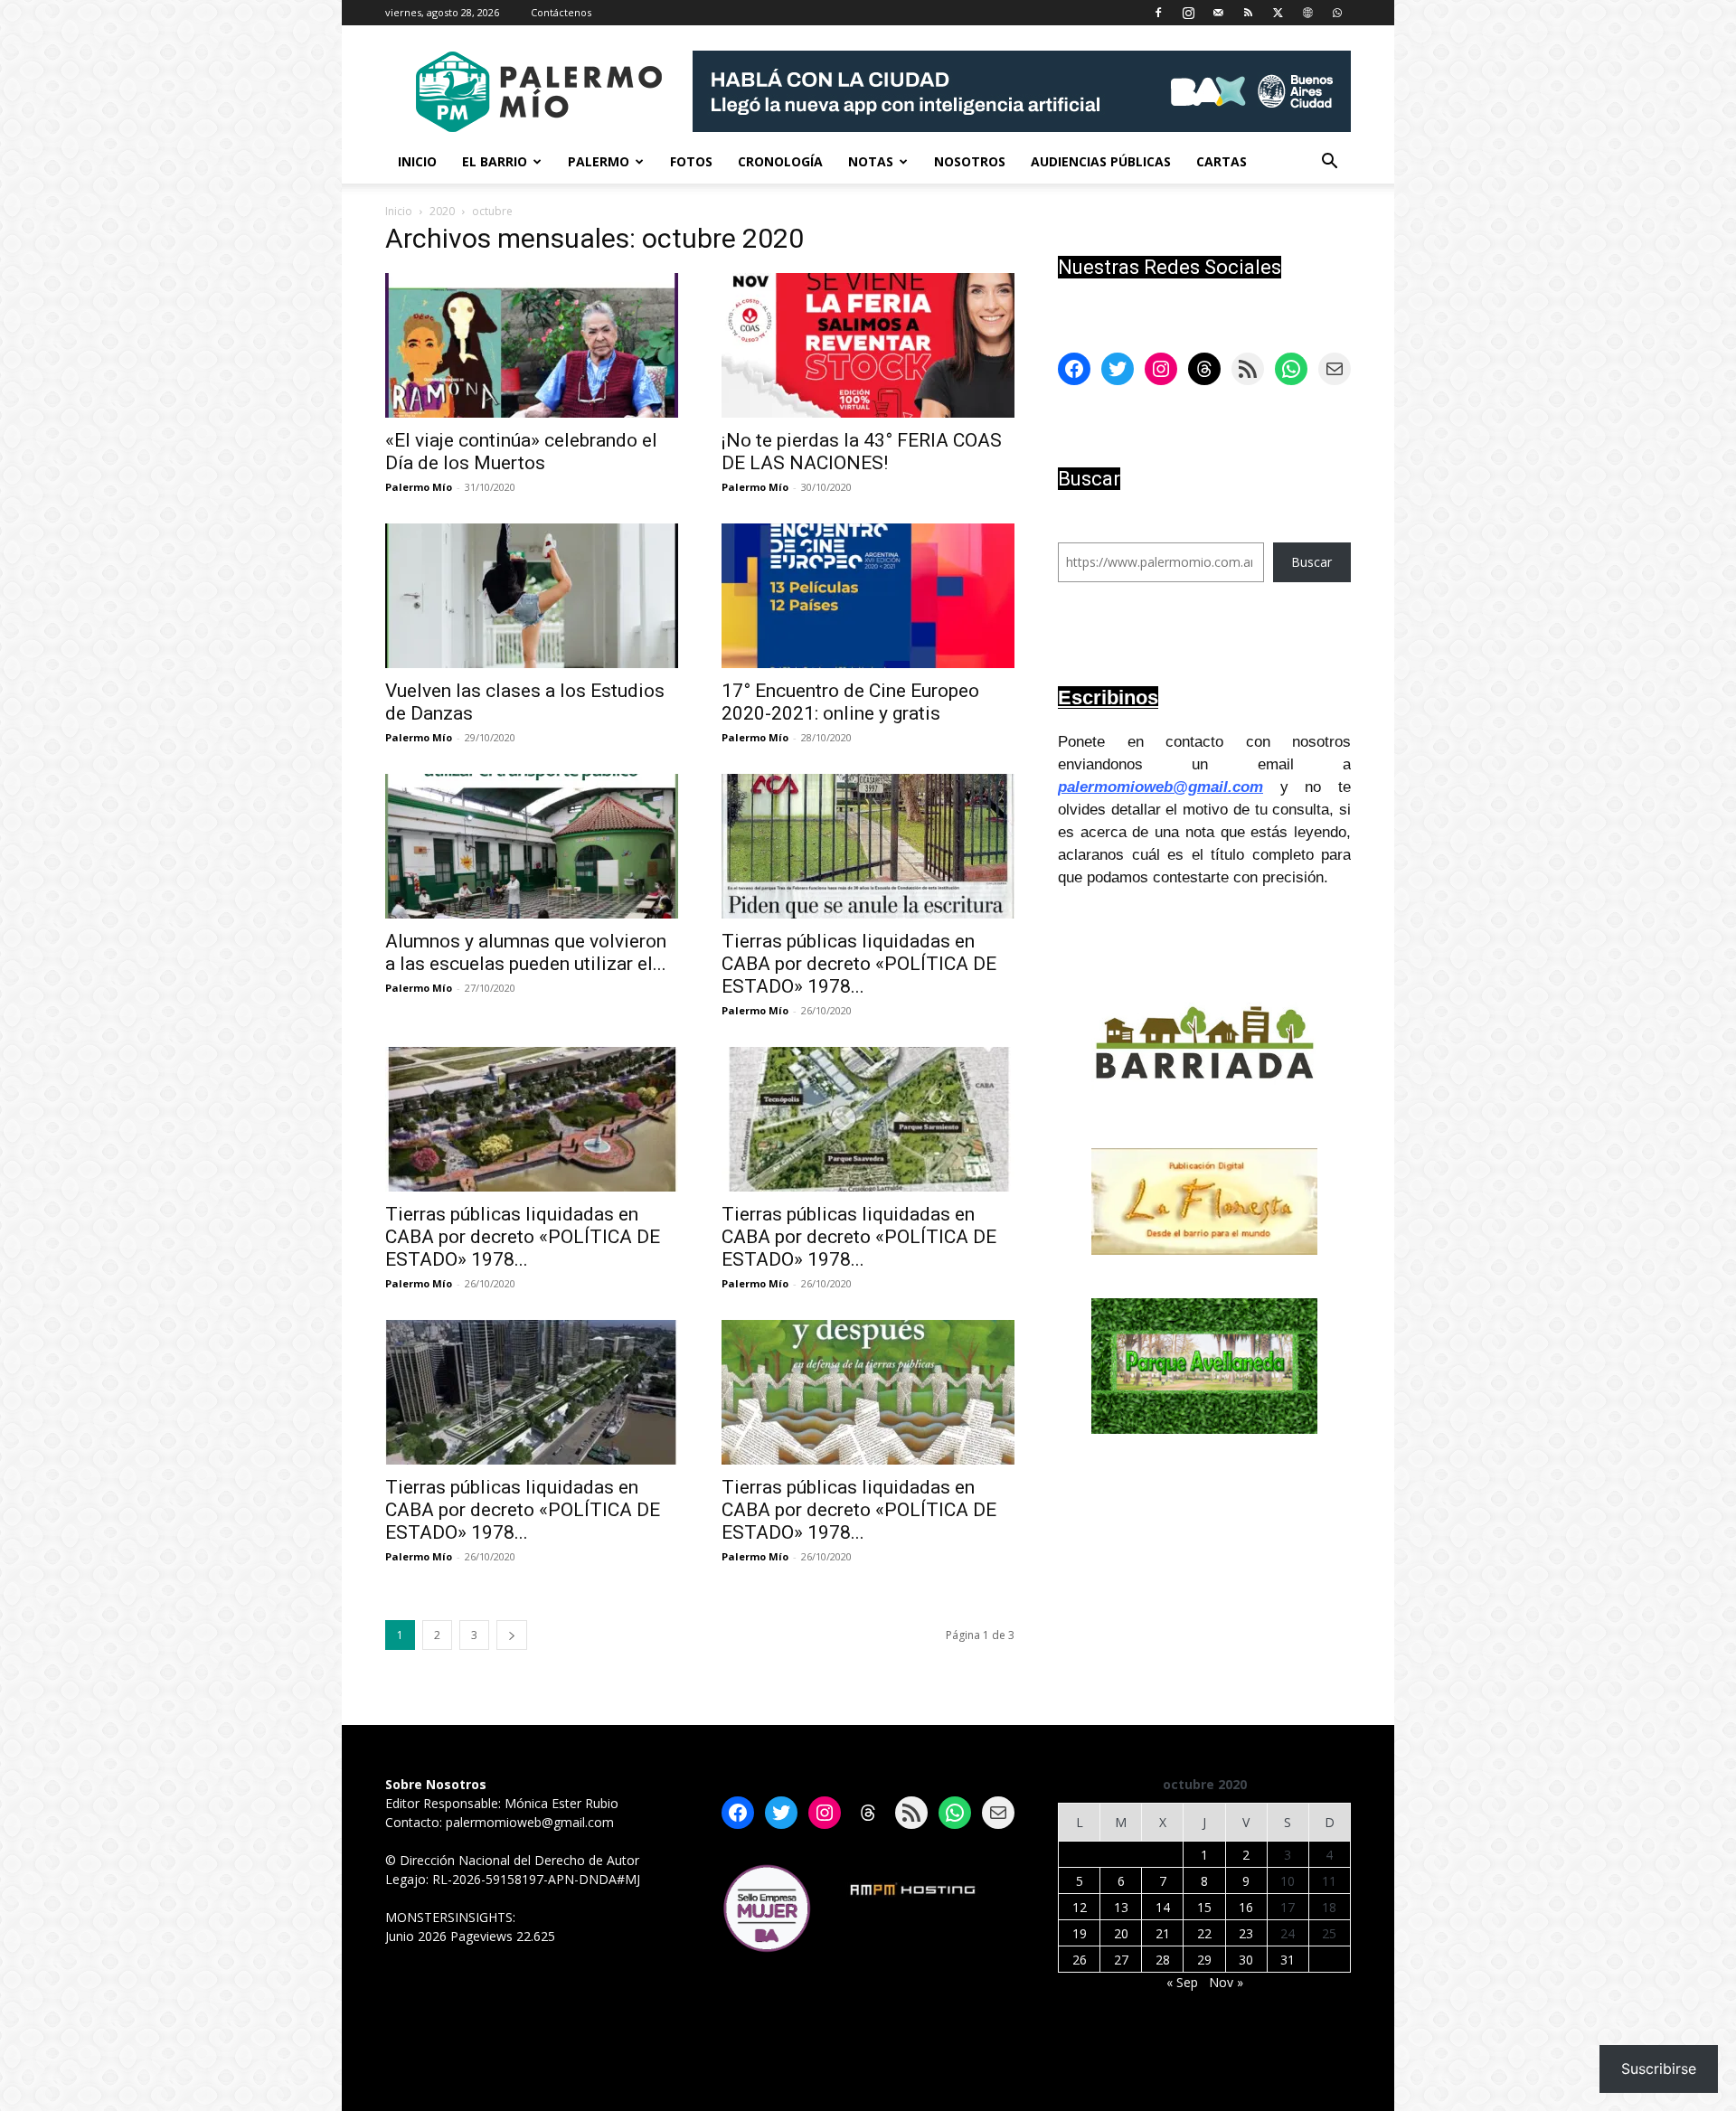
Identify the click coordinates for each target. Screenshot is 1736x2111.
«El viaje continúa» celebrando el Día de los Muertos (521, 452)
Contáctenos (561, 12)
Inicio (417, 161)
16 (1246, 1907)
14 (1163, 1907)
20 (1121, 1933)
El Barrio (495, 161)
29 (1204, 1960)
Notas (871, 161)
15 (1204, 1907)
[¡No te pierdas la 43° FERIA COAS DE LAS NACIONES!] (868, 345)
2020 (442, 211)
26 (1080, 1960)
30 (1246, 1960)
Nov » (1226, 1982)
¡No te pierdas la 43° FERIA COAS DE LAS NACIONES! (862, 452)
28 (1163, 1960)
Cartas (1222, 161)
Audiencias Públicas (1101, 161)
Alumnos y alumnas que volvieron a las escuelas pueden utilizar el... (526, 952)
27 (1121, 1960)
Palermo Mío (419, 487)
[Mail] (1218, 13)
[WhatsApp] (1337, 13)
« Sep (1182, 1982)
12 (1080, 1907)
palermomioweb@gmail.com (1160, 787)
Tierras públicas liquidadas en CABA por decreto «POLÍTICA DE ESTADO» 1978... (859, 964)
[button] (1329, 163)
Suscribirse (1659, 2069)
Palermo (599, 161)
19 (1080, 1933)
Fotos (691, 161)
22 (1204, 1933)
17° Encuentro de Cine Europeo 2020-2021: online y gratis (850, 702)
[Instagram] (1188, 13)
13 (1121, 1907)
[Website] (1307, 13)
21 (1163, 1933)
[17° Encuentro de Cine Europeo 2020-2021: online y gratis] (868, 596)
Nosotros (970, 161)
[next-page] (512, 1635)
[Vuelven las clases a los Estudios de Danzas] (532, 596)
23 (1246, 1933)
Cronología (780, 161)
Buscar (1311, 562)
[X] (1278, 13)
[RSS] (1248, 13)
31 (1288, 1960)
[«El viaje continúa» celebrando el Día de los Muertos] (532, 345)
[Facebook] (1158, 13)
